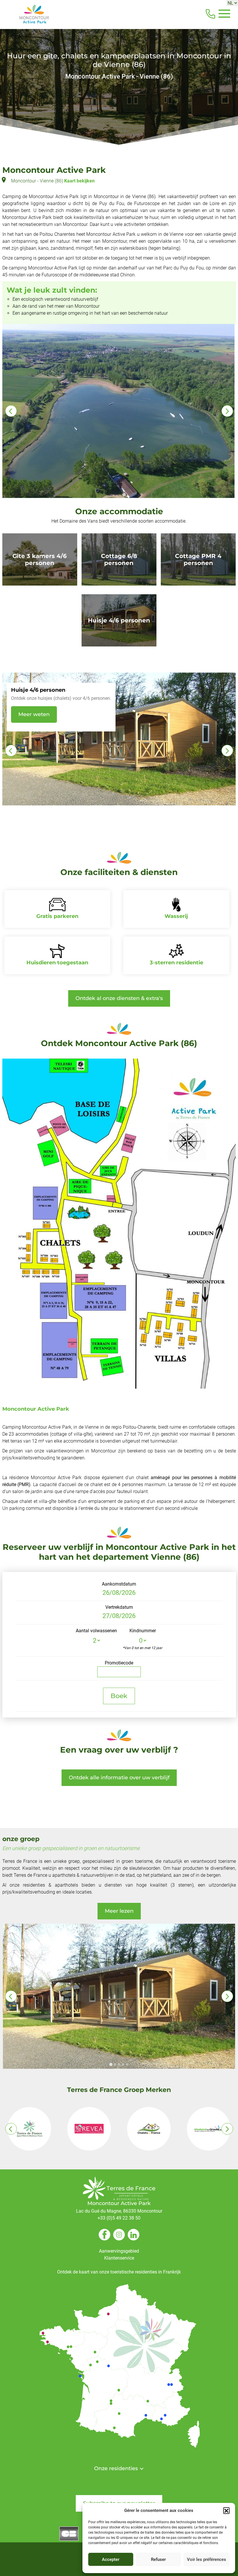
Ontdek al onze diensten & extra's (119, 998)
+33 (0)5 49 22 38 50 (119, 2218)
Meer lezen (119, 1911)
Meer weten (34, 721)
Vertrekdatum (119, 1607)
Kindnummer (143, 1631)
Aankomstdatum (119, 1584)
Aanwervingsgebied (119, 2251)
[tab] (111, 2065)
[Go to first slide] (227, 411)
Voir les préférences (207, 2559)
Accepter (111, 2559)
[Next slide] (227, 751)
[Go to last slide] (11, 751)
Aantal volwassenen (96, 1631)
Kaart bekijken (79, 181)
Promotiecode (119, 1663)
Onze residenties (117, 2468)
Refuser (158, 2559)
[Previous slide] (11, 411)
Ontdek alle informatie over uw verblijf (119, 1778)
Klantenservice (119, 2258)
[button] (226, 2510)
